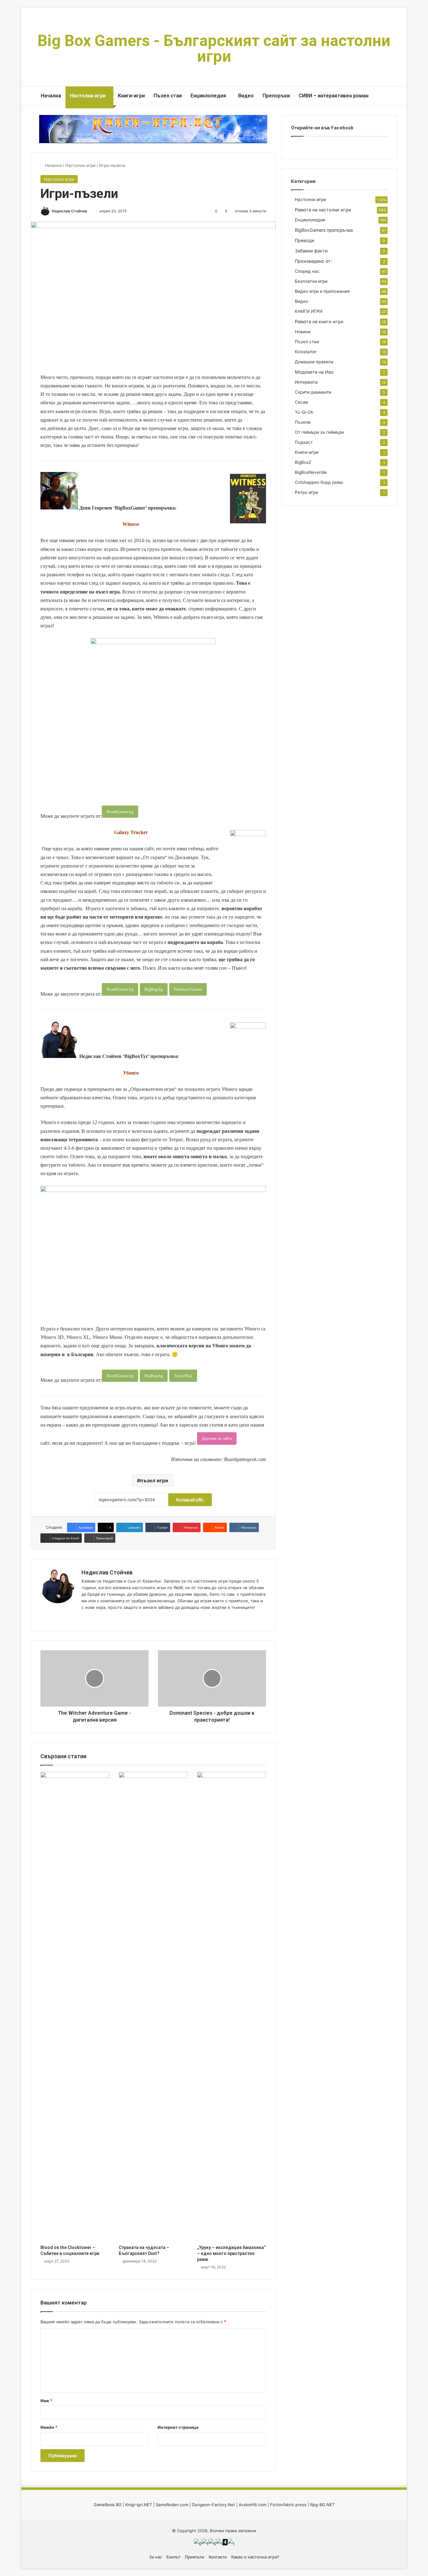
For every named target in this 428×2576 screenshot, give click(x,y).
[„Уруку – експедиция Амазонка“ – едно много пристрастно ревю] (232, 2007)
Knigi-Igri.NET (139, 2505)
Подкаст (304, 442)
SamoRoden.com (172, 2505)
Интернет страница (178, 2427)
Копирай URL (190, 1500)
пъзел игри (154, 1480)
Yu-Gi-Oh (304, 412)
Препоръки (276, 96)
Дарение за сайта (217, 1438)
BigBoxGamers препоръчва (324, 230)
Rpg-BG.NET (322, 2505)
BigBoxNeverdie (311, 472)
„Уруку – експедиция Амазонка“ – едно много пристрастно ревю (231, 2253)
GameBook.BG (108, 2505)
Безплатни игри (311, 281)
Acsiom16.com (253, 2505)
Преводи (305, 240)
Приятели (195, 2557)
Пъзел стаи (168, 96)
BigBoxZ (303, 462)
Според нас (307, 271)
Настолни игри (88, 96)
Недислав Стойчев (69, 211)
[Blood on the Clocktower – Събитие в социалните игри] (75, 2007)
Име (46, 2401)
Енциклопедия (208, 96)
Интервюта (306, 382)
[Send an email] (89, 211)
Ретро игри (306, 492)
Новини (303, 332)
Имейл (49, 2427)
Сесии (301, 402)
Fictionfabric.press (288, 2505)
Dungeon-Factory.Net (214, 2505)
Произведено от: (313, 261)
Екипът (173, 2557)
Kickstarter (306, 352)
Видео (246, 96)
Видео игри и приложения (322, 291)
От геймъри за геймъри (319, 432)
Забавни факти (311, 251)
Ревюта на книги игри (319, 321)
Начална (51, 96)
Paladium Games (188, 989)
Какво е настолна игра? (255, 2557)
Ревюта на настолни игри (323, 210)
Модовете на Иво (314, 372)
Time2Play (183, 1376)
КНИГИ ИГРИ (309, 311)
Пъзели (303, 422)
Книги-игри (131, 96)
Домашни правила (314, 362)
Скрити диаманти (313, 392)
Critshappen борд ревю (319, 482)
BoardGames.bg (120, 812)
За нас (156, 2557)
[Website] (85, 1618)
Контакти (218, 2557)
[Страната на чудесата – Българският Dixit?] (153, 2007)
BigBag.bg (154, 989)
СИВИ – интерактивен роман (334, 96)
